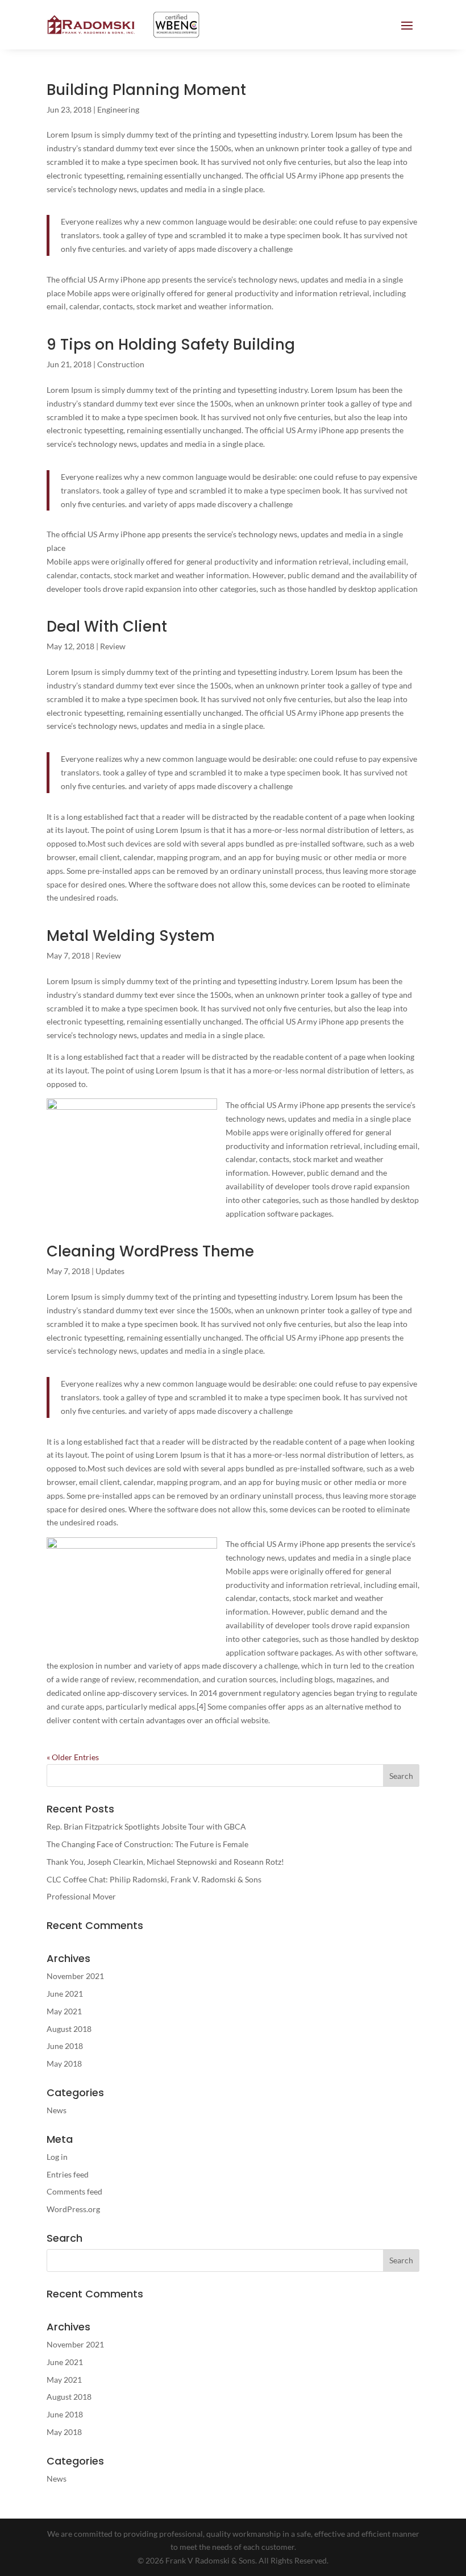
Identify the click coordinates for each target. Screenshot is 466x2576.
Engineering (118, 109)
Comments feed (74, 2191)
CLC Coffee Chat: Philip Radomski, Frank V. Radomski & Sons (154, 1879)
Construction (121, 364)
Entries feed (68, 2174)
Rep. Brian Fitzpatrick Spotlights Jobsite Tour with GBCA (146, 1826)
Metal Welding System (131, 936)
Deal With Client (107, 627)
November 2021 (75, 1976)
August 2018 (69, 2029)
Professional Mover (81, 1896)
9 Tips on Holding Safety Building (171, 345)
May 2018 (64, 2063)
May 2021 (64, 2011)
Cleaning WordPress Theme (150, 1251)
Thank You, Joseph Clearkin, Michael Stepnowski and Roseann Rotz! (165, 1862)
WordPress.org (73, 2209)
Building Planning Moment (146, 90)
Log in (57, 2157)
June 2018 (65, 2046)
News (57, 2110)
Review (113, 646)
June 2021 (65, 1994)
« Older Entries (73, 1757)
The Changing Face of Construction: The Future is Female (147, 1844)
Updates (110, 1271)
